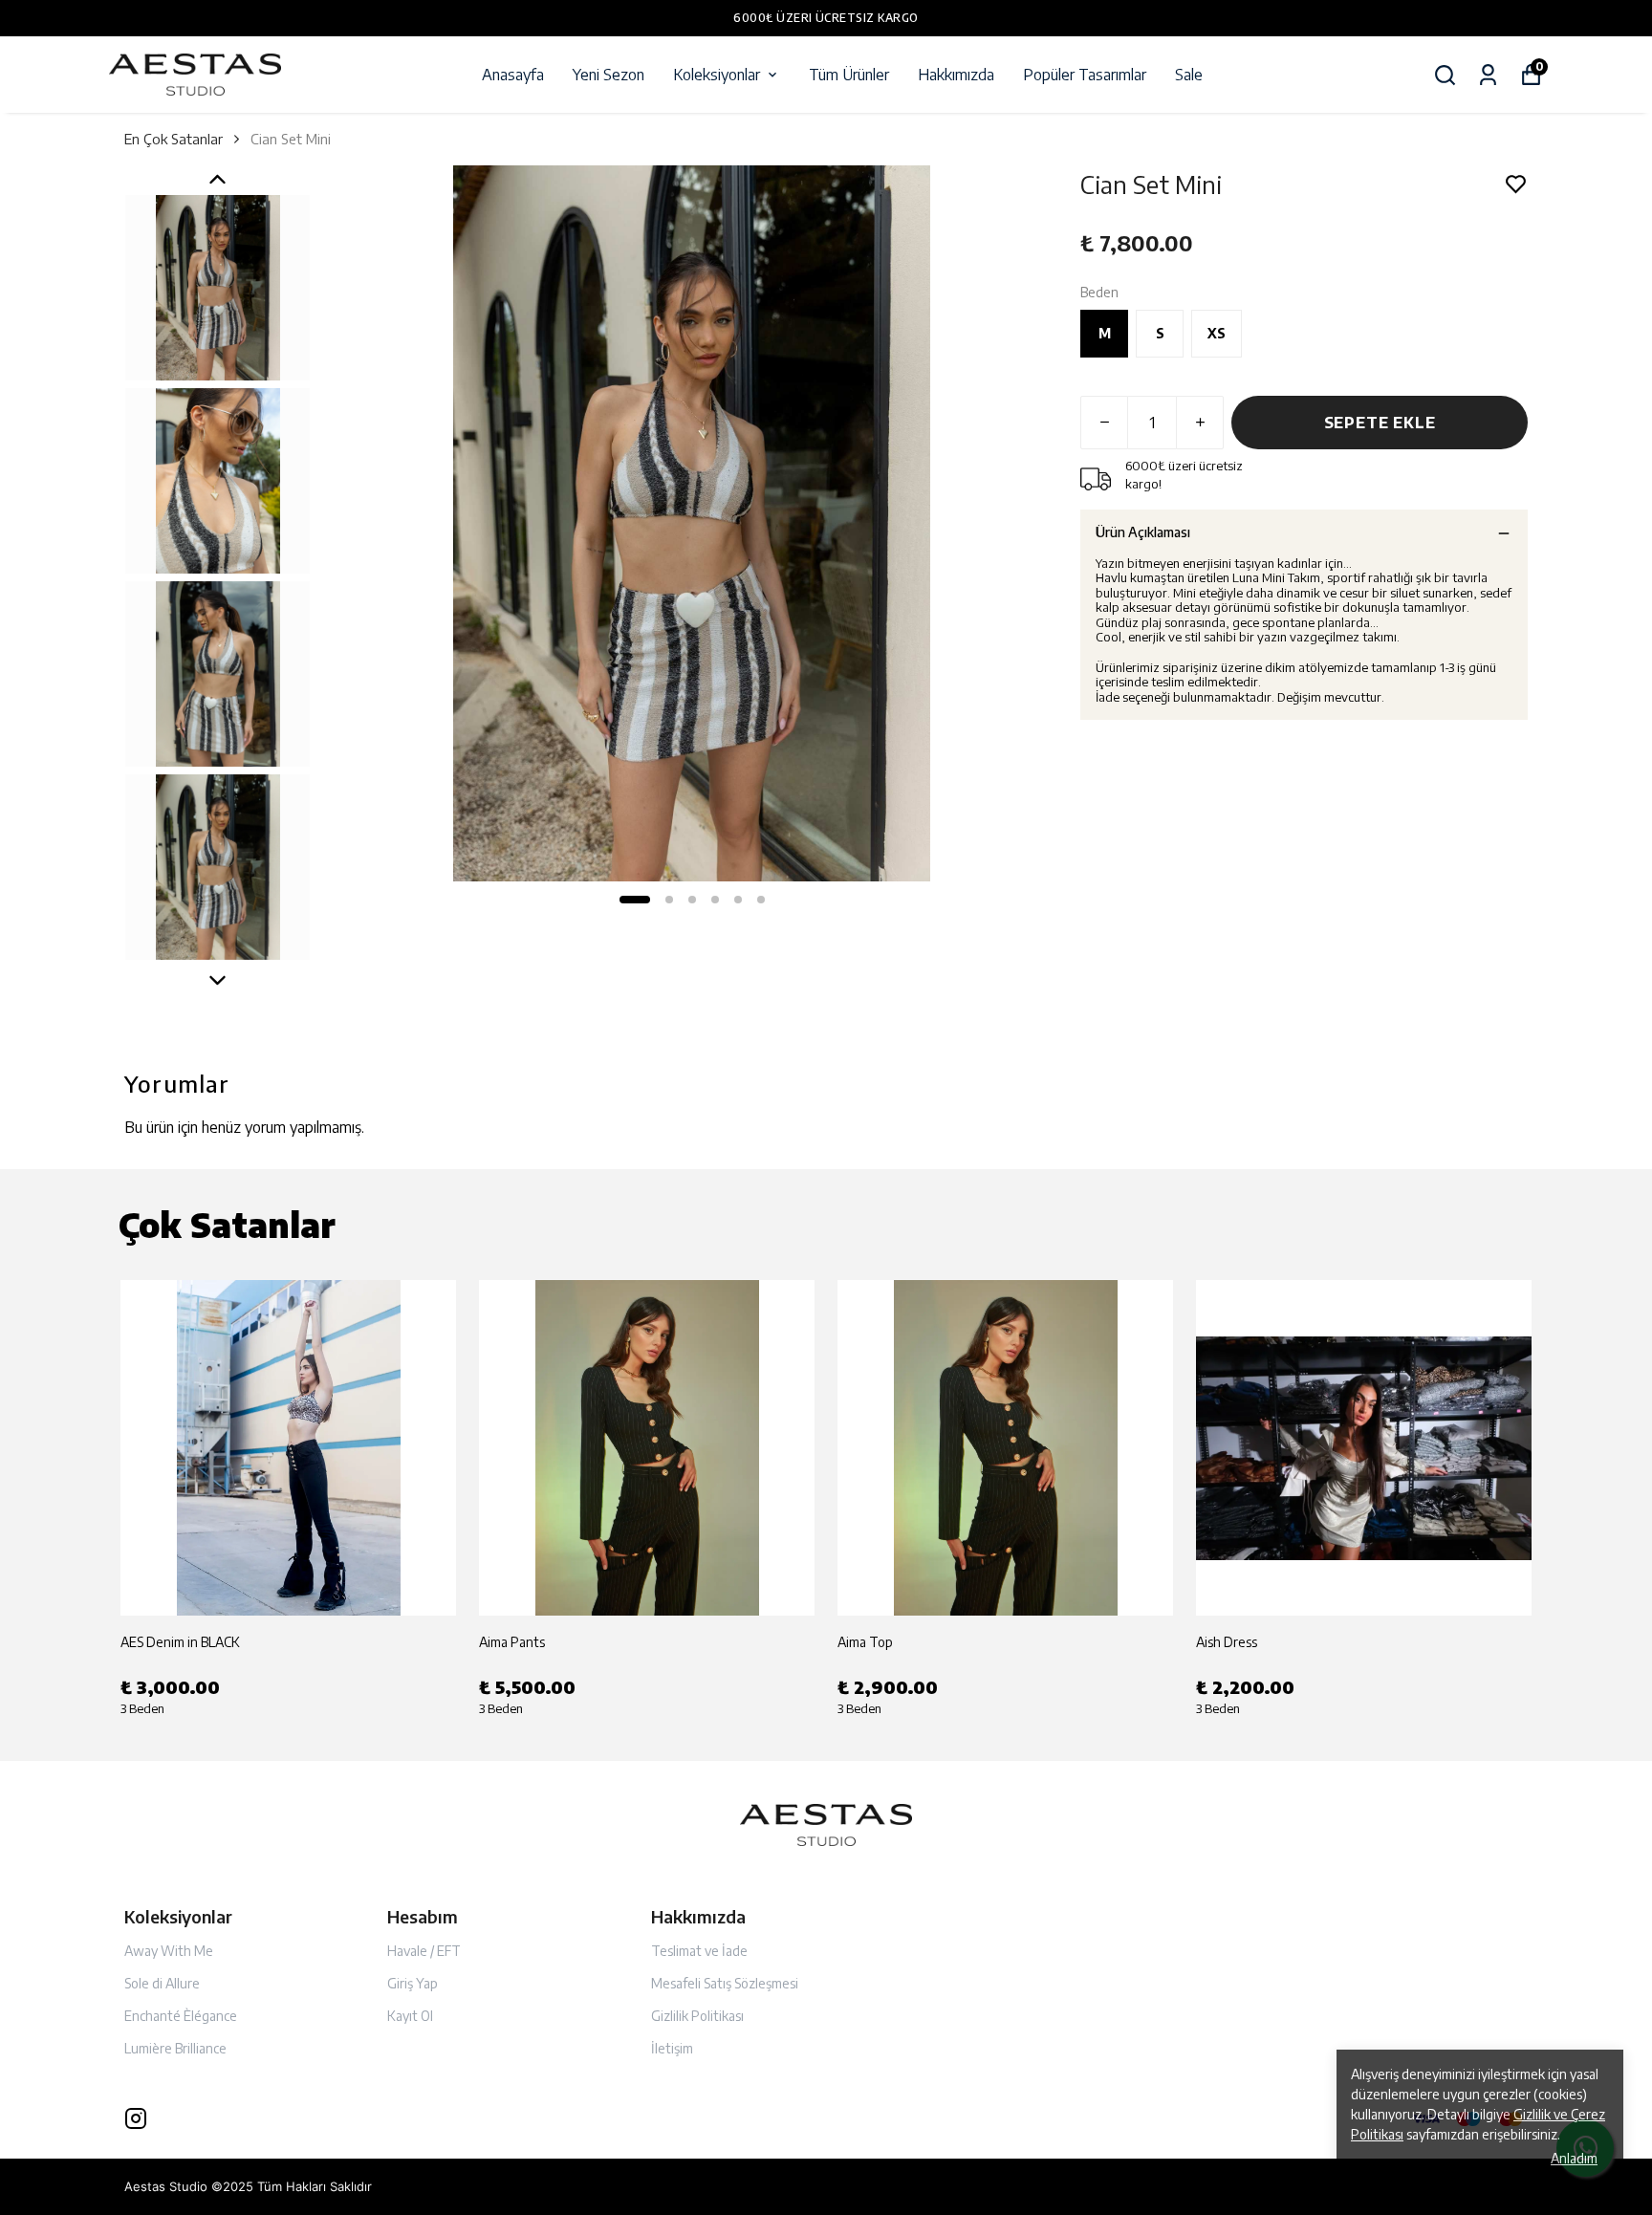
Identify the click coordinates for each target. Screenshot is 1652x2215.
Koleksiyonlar (717, 75)
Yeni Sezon (609, 75)
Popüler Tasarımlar (1085, 75)
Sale (1189, 75)
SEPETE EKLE (1380, 423)
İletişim (672, 2048)
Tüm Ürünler (849, 75)
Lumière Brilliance (175, 2048)
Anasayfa (513, 75)
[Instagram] (136, 2118)
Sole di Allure (162, 1983)
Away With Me (169, 1951)
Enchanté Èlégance (181, 2016)
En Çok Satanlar (174, 139)
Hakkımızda (956, 75)
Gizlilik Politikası (697, 2016)
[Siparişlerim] (1488, 75)
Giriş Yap (413, 1983)
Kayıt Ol (410, 2016)
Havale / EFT (424, 1951)
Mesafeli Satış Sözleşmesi (725, 1983)
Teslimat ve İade (699, 1951)
